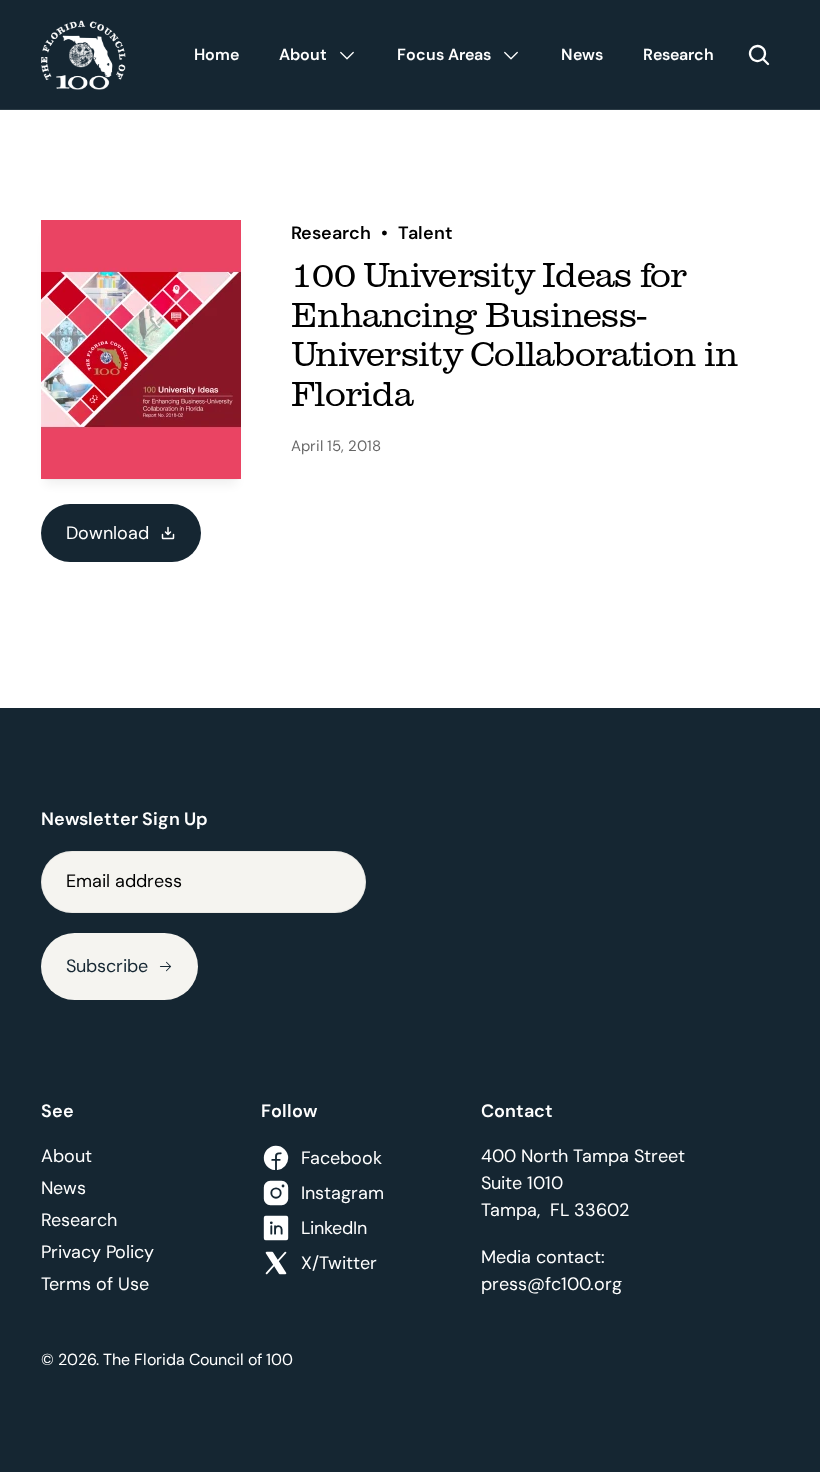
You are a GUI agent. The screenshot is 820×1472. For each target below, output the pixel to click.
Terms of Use (95, 1284)
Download (107, 533)
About (66, 1156)
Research (79, 1220)
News (63, 1188)
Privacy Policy (97, 1252)
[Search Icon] (759, 55)
